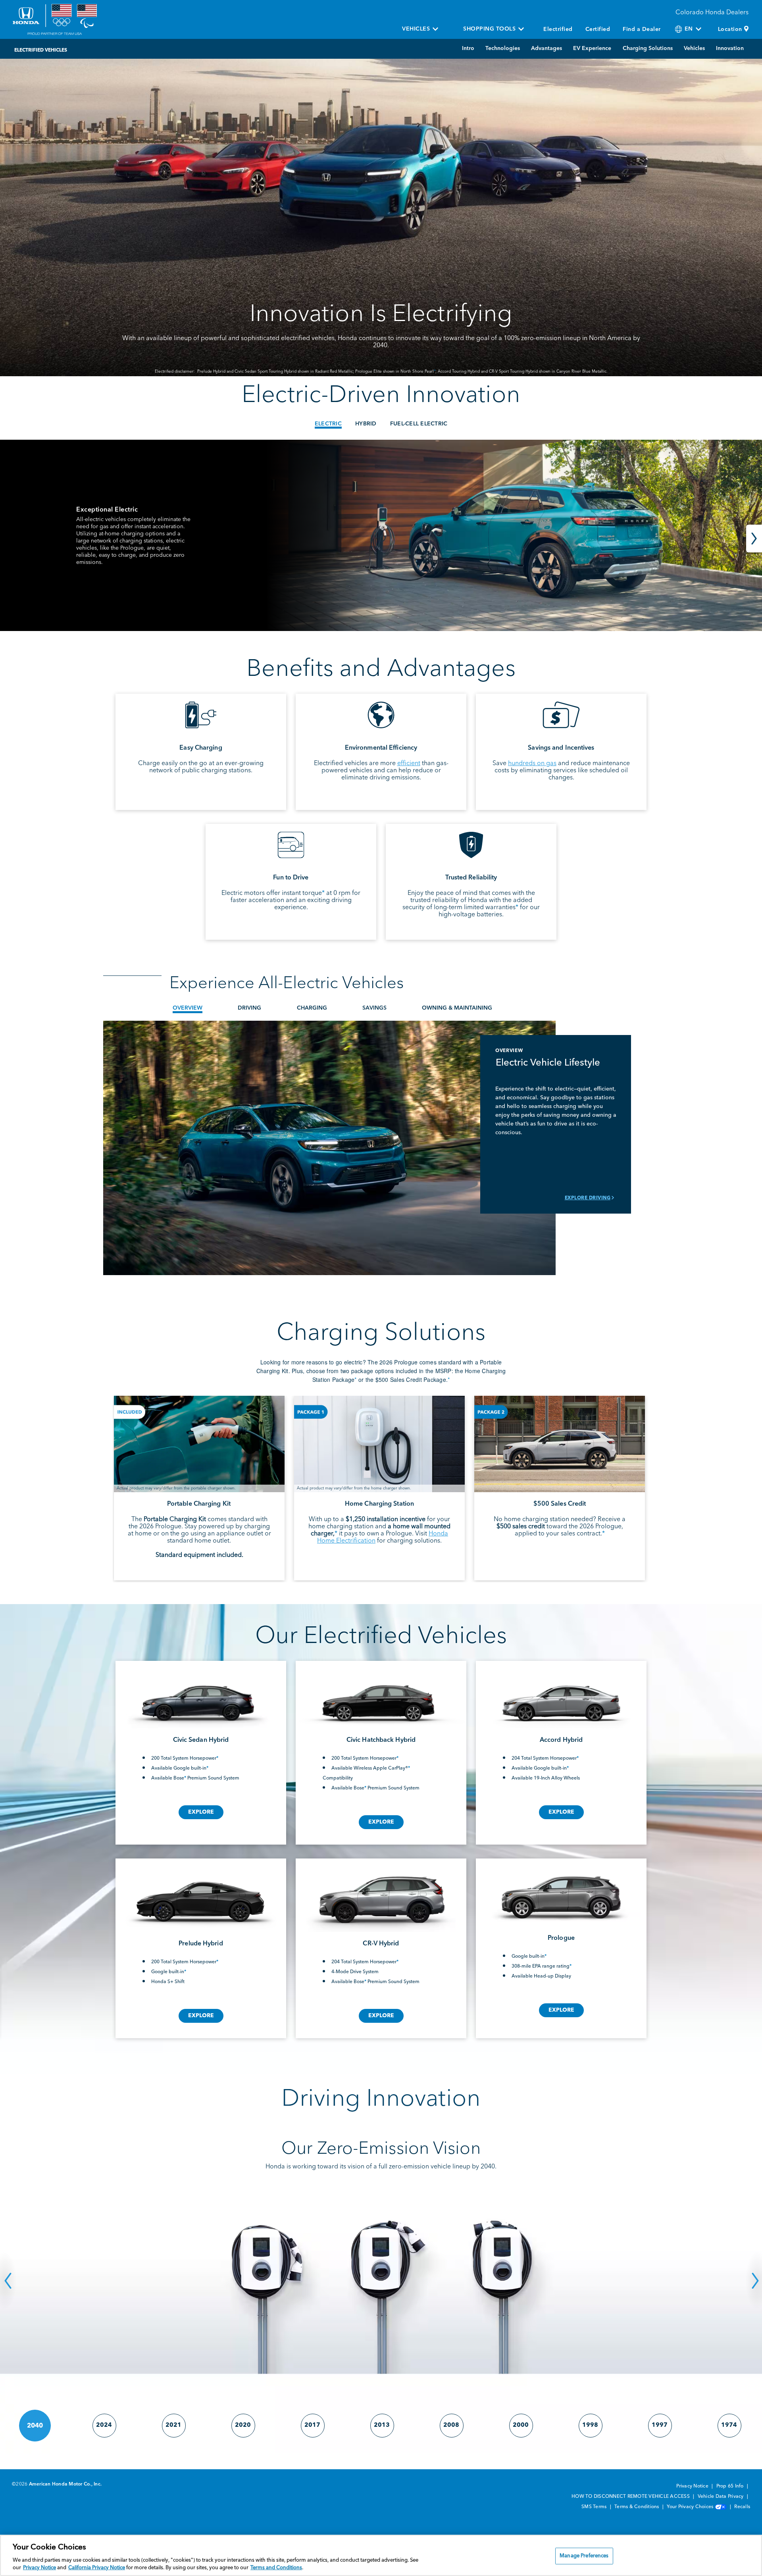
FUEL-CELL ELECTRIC (419, 424)
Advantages (546, 48)
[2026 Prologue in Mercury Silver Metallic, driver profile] (561, 1892)
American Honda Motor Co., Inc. (65, 2484)
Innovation (730, 48)
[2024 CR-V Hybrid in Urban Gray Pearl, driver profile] (381, 1895)
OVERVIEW (188, 1008)
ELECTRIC (328, 424)
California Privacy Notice (97, 2568)
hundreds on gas (532, 764)
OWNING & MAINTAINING (457, 1008)
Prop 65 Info (731, 2486)
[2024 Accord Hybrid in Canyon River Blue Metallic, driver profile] (561, 1695)
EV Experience (592, 48)
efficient (409, 764)
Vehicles (694, 48)
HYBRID (366, 424)
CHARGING (312, 1008)
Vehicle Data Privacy (721, 2497)
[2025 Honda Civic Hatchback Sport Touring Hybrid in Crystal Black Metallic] (381, 1695)
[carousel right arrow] (754, 539)
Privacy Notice (693, 2486)
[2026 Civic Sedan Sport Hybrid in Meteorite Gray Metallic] (201, 1695)
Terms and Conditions (276, 2568)
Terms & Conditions (637, 2507)
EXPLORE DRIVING (588, 1198)
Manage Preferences (584, 2556)
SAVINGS (374, 1008)
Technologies (503, 48)
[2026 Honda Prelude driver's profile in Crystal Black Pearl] (201, 1895)
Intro (468, 48)
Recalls (742, 2507)
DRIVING (249, 1008)
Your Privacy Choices (691, 2507)
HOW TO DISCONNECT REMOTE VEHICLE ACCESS (631, 2497)
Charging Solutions (648, 48)
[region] (381, 2555)
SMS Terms (595, 2507)
